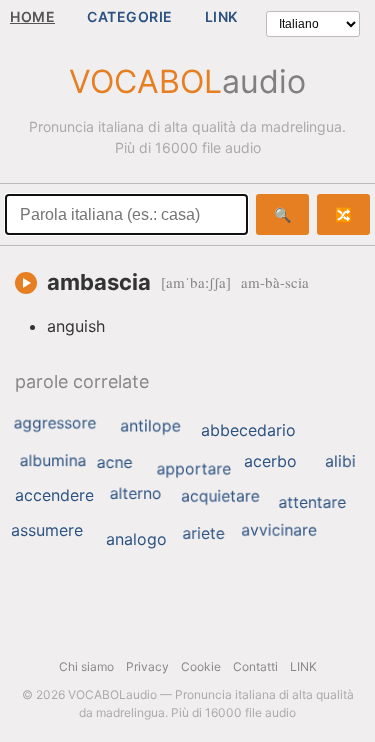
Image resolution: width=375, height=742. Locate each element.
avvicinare (278, 530)
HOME (32, 16)
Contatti (255, 666)
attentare (312, 502)
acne (115, 462)
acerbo (270, 461)
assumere (47, 530)
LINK (221, 16)
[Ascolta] (26, 283)
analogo (136, 539)
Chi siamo (86, 666)
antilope (150, 426)
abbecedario (248, 430)
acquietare (220, 496)
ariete (203, 533)
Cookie (201, 666)
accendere (54, 495)
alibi (340, 461)
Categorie (130, 16)
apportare (194, 469)
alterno (136, 493)
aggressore (55, 422)
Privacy (147, 666)
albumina (53, 460)
